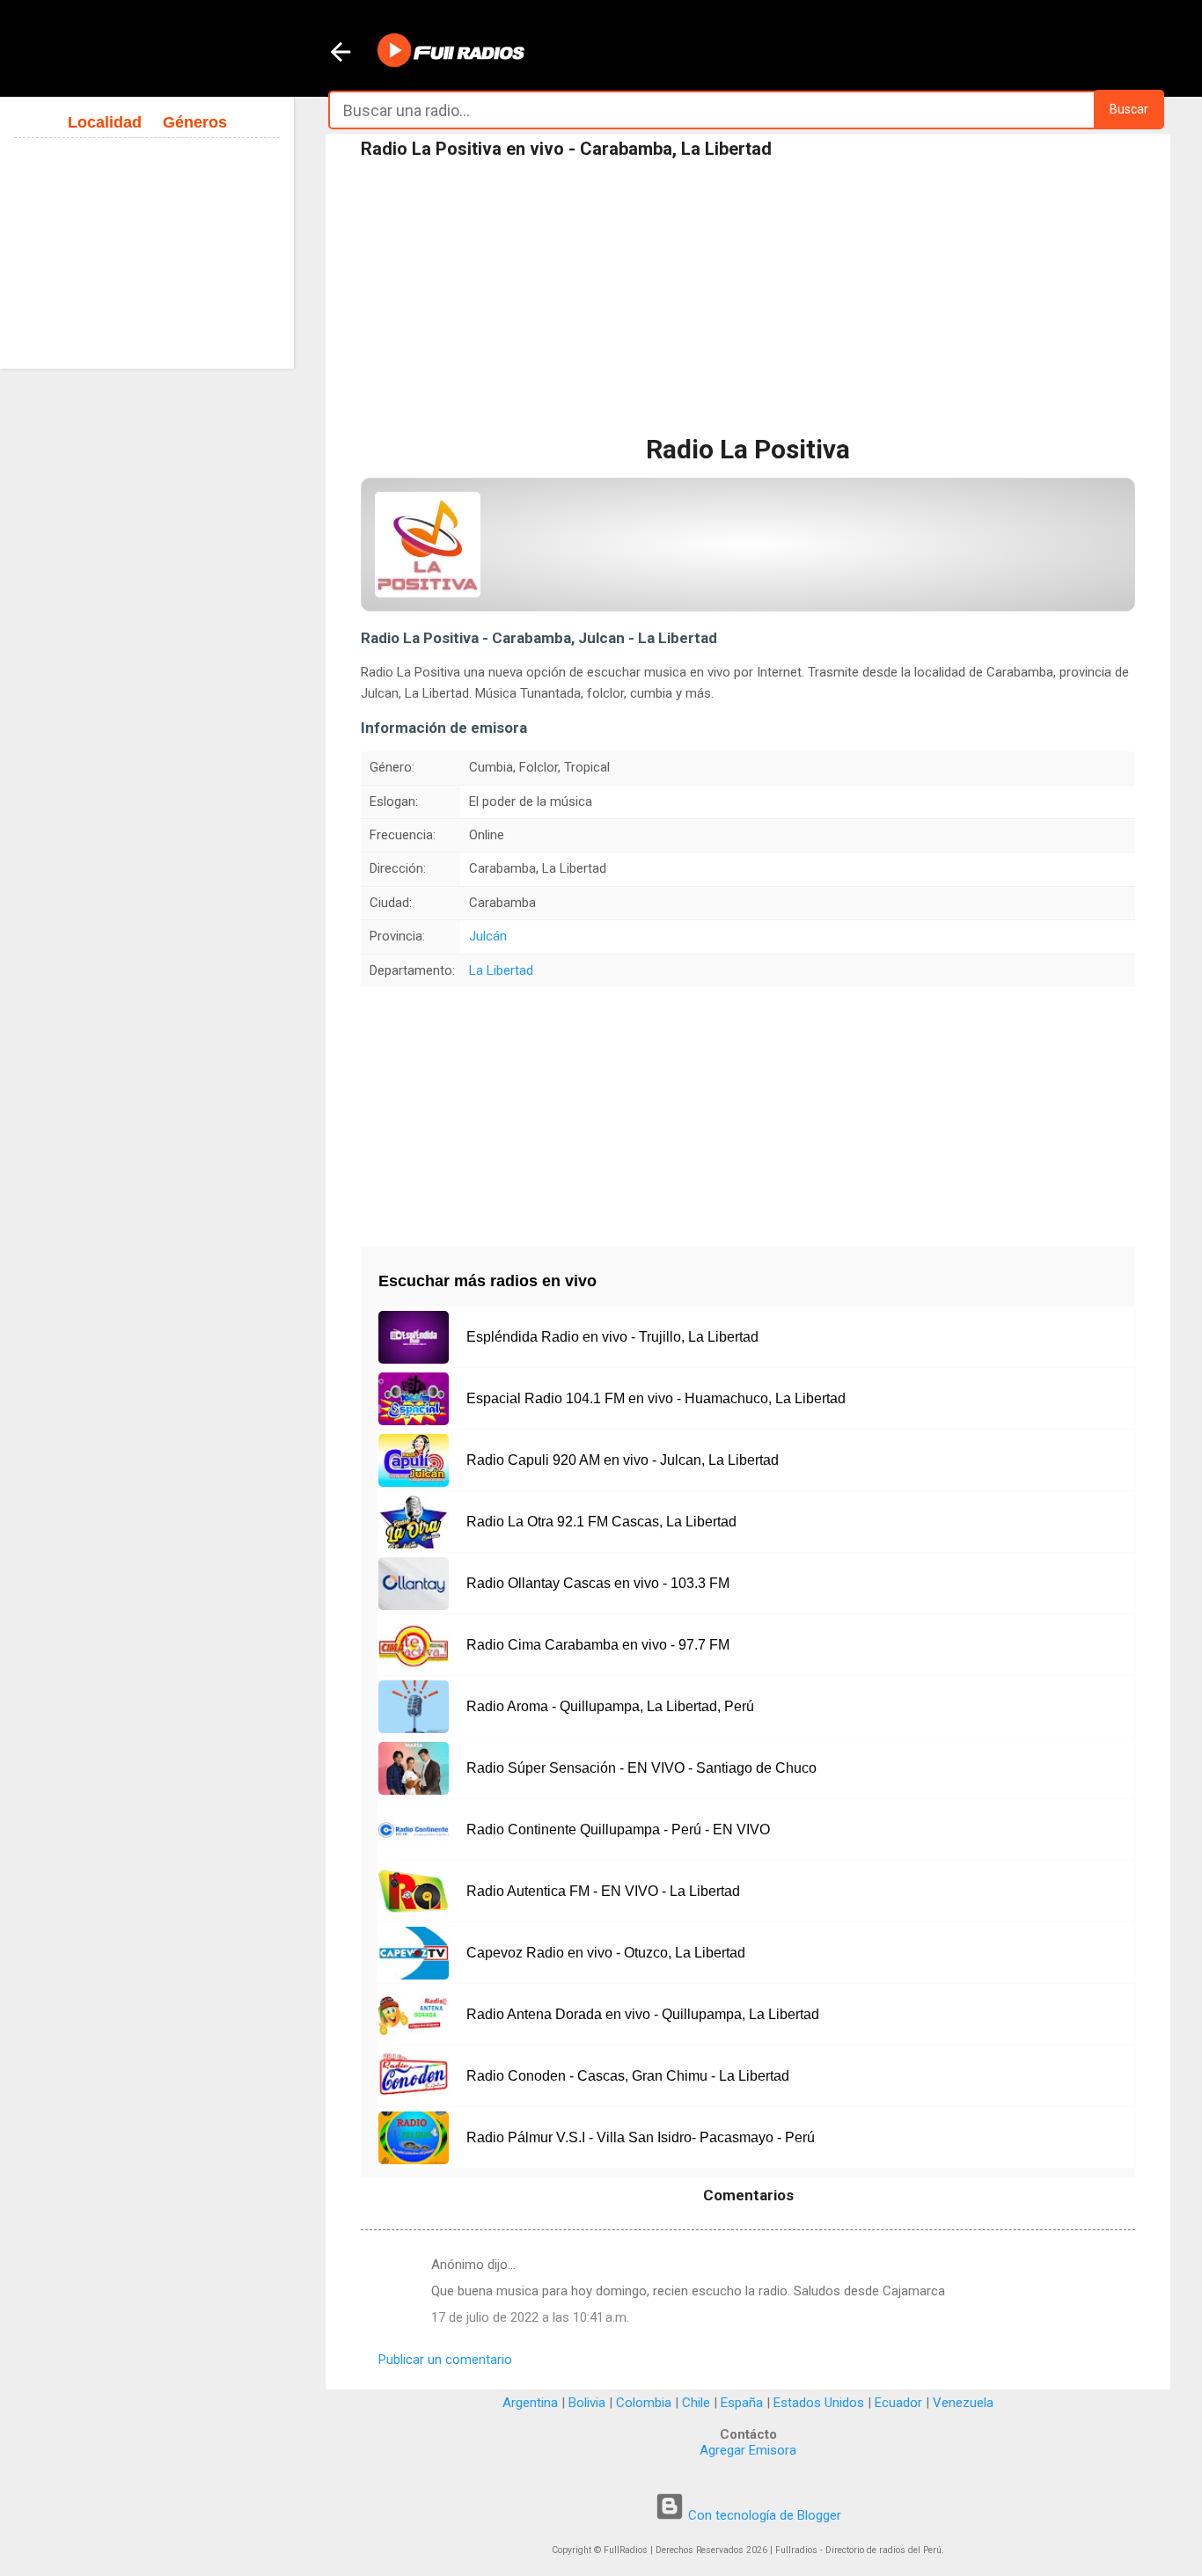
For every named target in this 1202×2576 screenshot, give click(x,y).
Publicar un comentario (445, 2360)
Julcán (488, 936)
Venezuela (963, 2403)
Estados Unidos (819, 2403)
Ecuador (898, 2403)
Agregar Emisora (748, 2450)
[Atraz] (341, 54)
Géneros (195, 122)
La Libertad (501, 970)
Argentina (530, 2403)
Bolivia (587, 2403)
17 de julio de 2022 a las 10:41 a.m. (530, 2317)
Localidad (105, 122)
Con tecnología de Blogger (763, 2515)
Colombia (644, 2403)
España (742, 2403)
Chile (696, 2403)
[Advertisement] (748, 298)
